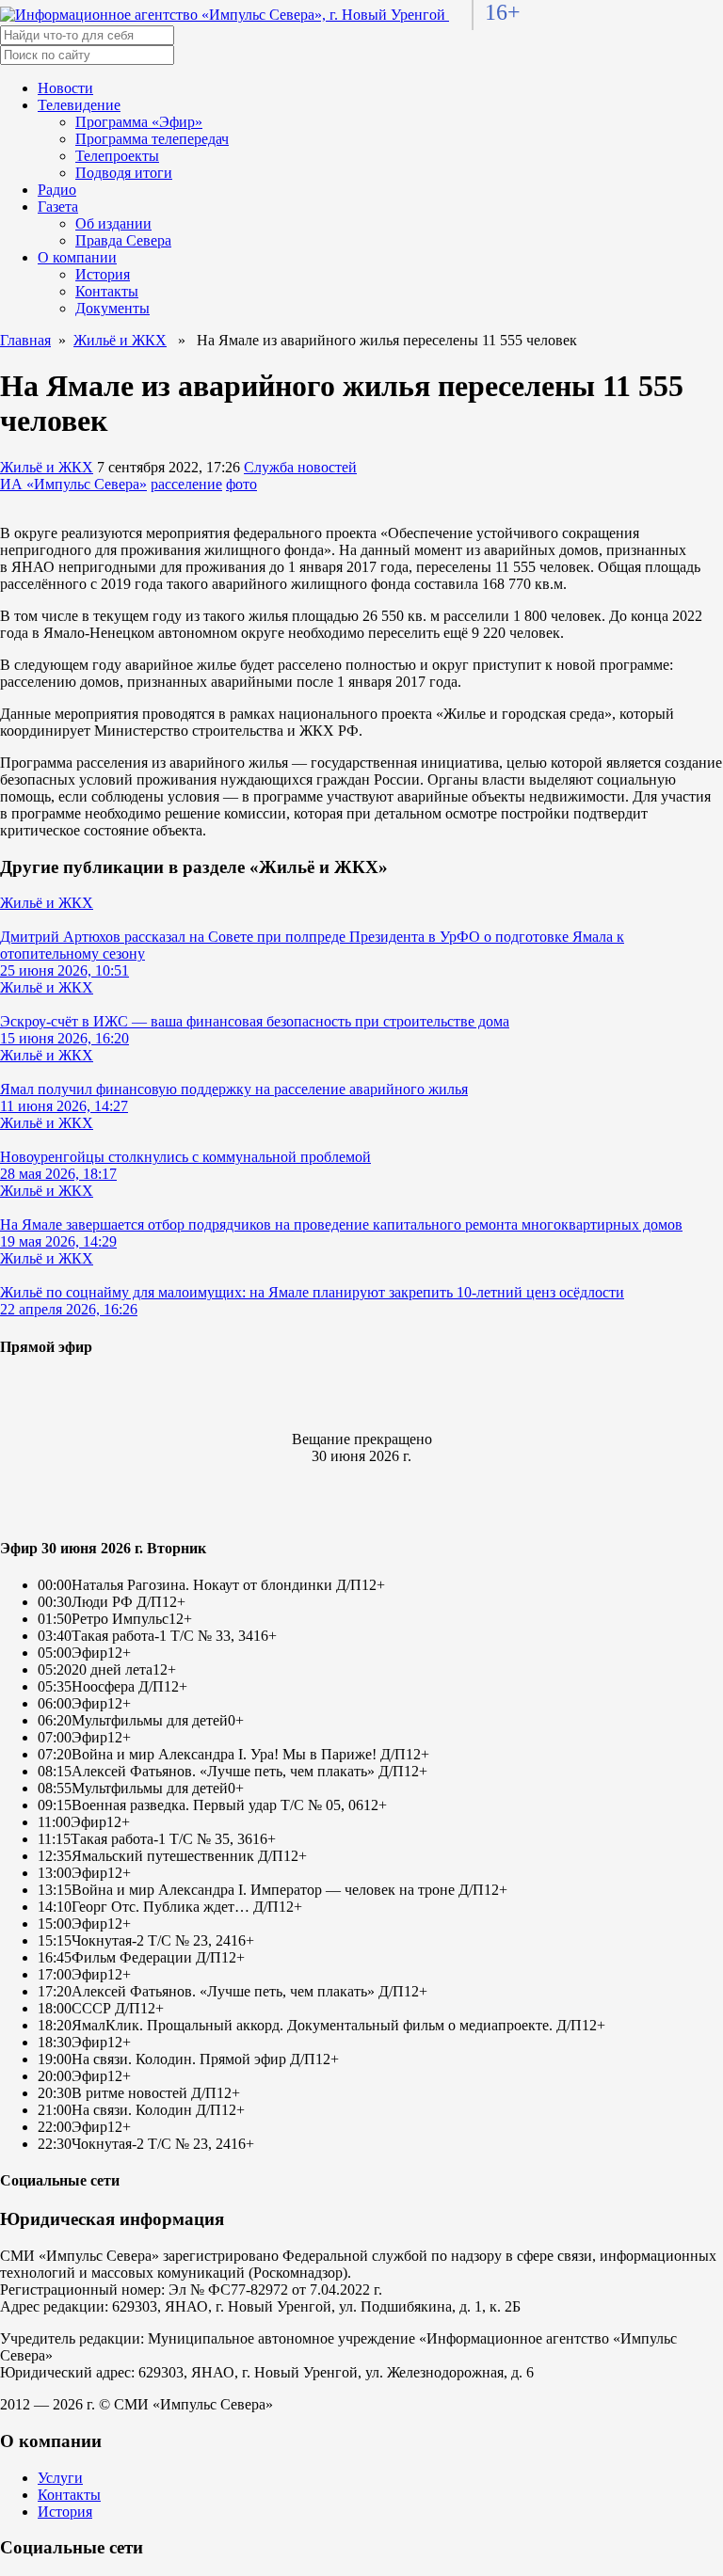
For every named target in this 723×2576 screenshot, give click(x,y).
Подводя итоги (124, 173)
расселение (186, 484)
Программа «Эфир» (139, 122)
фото (241, 484)
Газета (58, 207)
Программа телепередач (152, 139)
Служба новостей (300, 467)
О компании (77, 257)
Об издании (113, 223)
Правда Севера (123, 240)
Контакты (107, 291)
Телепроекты (117, 156)
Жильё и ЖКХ (120, 340)
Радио (57, 190)
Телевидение (79, 105)
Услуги (60, 2478)
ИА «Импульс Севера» (73, 484)
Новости (65, 88)
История (103, 274)
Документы (112, 308)
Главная (25, 340)
